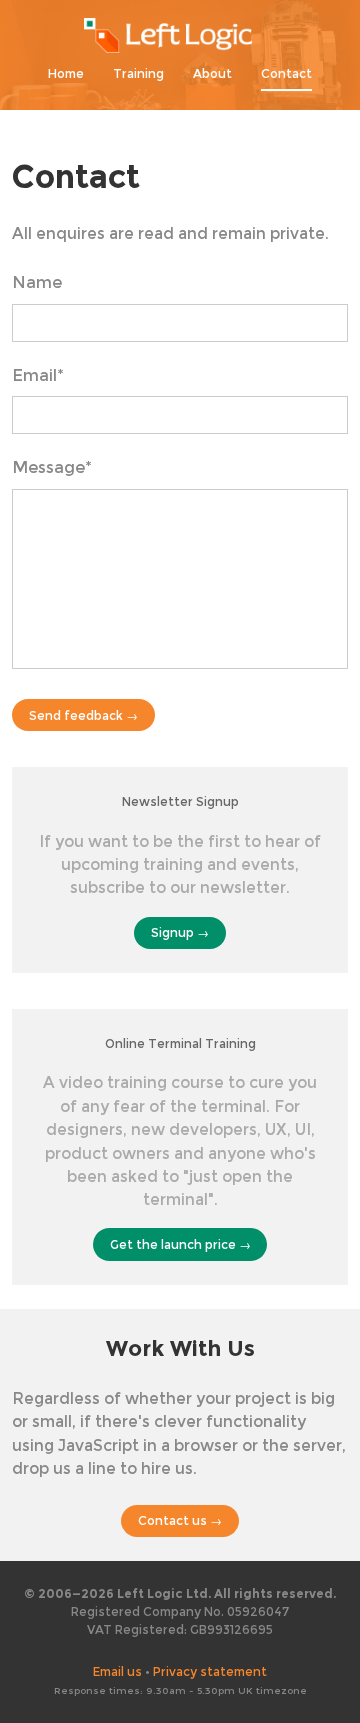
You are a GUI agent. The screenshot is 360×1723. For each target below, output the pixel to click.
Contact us (172, 1520)
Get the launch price (173, 1244)
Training (138, 73)
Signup (172, 932)
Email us (117, 1671)
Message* (52, 467)
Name (37, 282)
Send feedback (76, 715)
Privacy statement (210, 1671)
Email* (38, 375)
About (212, 73)
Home (66, 73)
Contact (286, 73)
